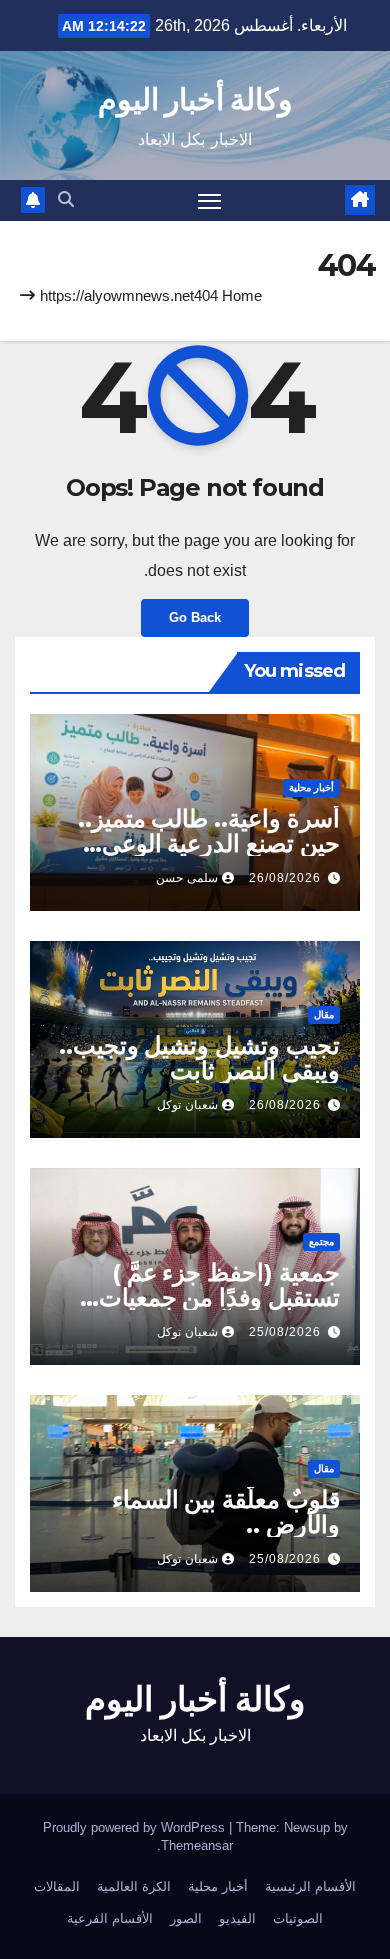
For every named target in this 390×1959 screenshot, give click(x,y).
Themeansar (197, 1845)
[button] (66, 199)
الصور (186, 1918)
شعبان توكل (187, 1105)
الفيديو (237, 1918)
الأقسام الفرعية (110, 1918)
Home (242, 295)
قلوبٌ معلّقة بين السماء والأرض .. (226, 1512)
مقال (324, 1014)
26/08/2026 (285, 878)
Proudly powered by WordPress (136, 1827)
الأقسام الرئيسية (310, 1886)
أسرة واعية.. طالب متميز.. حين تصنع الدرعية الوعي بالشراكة (209, 843)
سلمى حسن (187, 878)
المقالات (57, 1886)
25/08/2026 (285, 1332)
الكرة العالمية (134, 1886)
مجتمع (321, 1241)
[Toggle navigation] (210, 201)
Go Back (195, 617)
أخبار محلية (311, 787)
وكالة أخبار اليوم (195, 99)
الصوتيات (298, 1918)
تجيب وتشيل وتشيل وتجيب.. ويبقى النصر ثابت (199, 1058)
